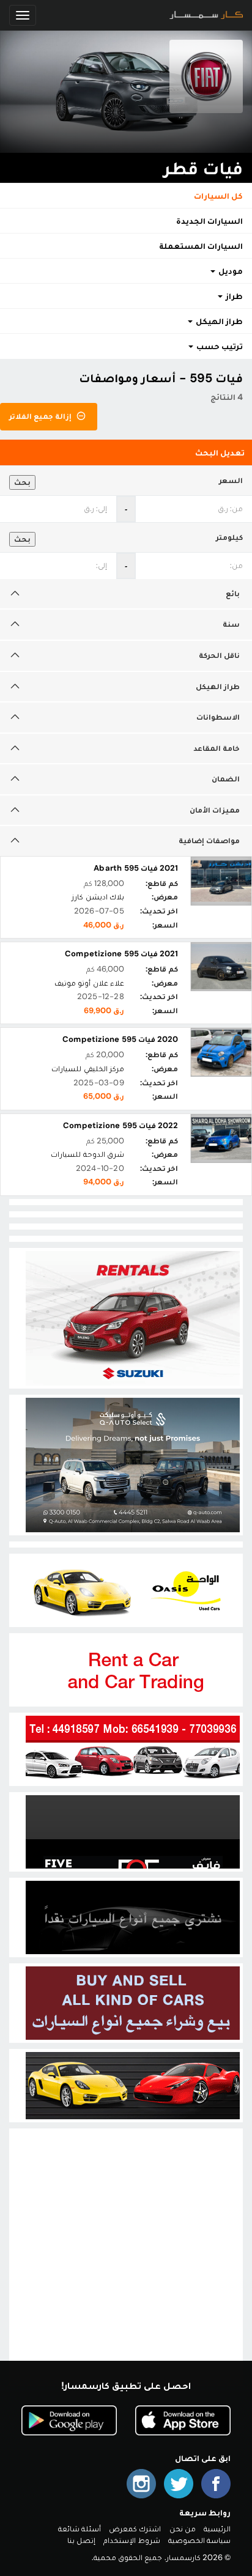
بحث (22, 482)
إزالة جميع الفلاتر (42, 416)
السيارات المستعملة (201, 246)
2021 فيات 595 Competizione (121, 954)
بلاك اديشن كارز (98, 897)
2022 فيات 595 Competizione (120, 1125)
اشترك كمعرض (135, 2529)
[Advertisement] (126, 2257)
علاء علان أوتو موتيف (89, 983)
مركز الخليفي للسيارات (87, 1068)
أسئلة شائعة (80, 2529)
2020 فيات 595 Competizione (120, 1039)
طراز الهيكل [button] (218, 321)
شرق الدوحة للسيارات (87, 1154)
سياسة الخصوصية (199, 2540)
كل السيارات (218, 196)
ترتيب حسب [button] (219, 346)
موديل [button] (230, 271)
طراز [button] (233, 296)
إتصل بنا (81, 2540)
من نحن (183, 2529)
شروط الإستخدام (132, 2540)
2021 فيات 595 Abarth (136, 868)
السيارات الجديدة (209, 221)
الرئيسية (217, 2529)
